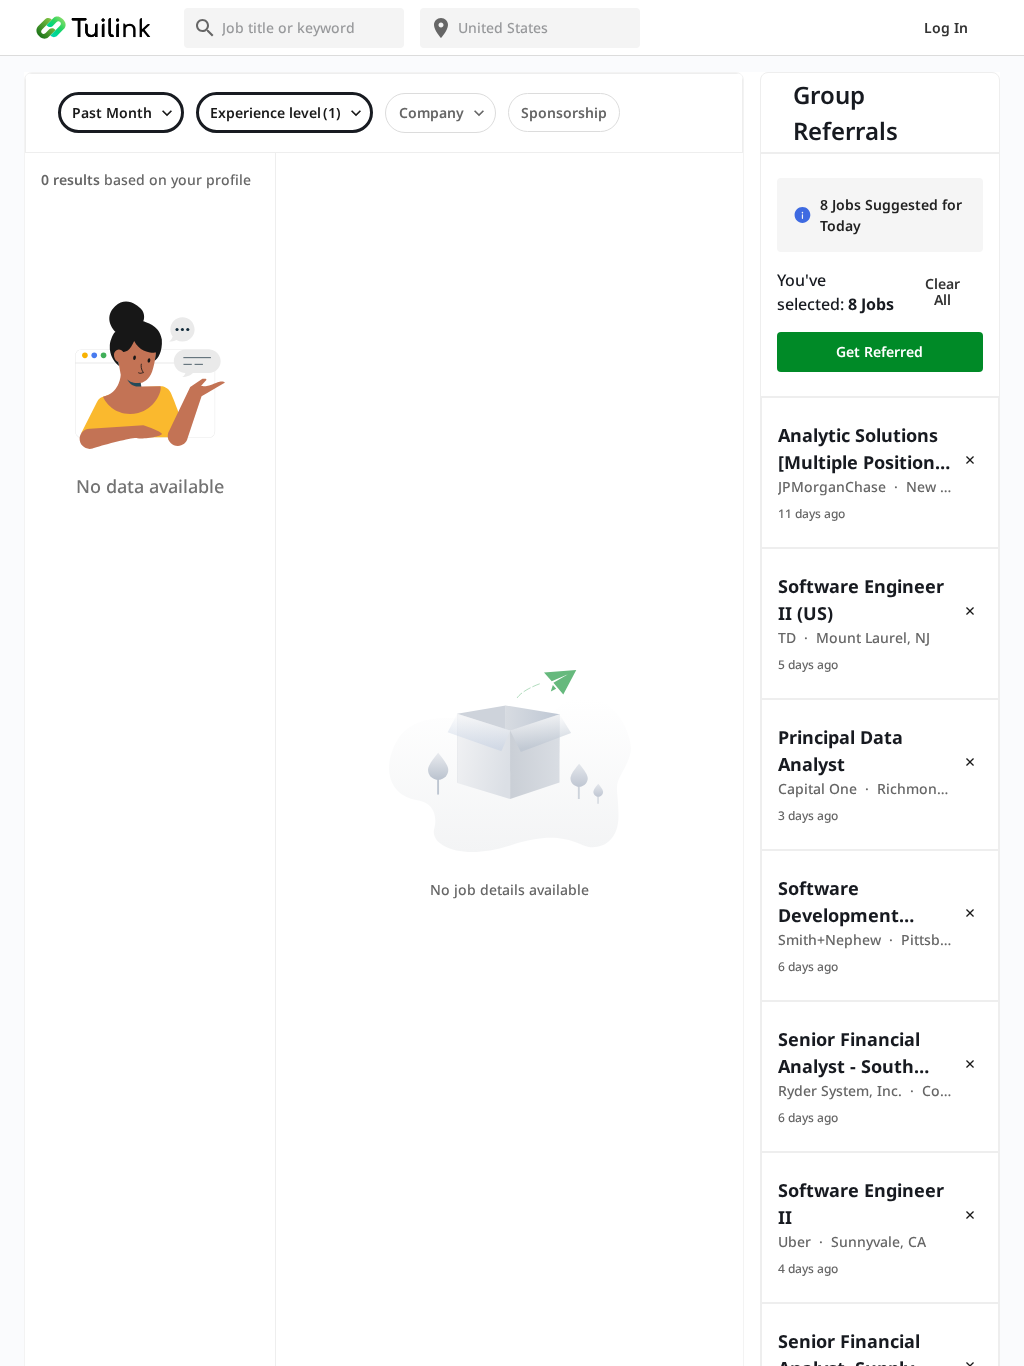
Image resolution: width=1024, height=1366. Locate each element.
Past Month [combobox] (112, 112)
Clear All (942, 291)
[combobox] (306, 27)
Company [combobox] (431, 112)
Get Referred (879, 351)
